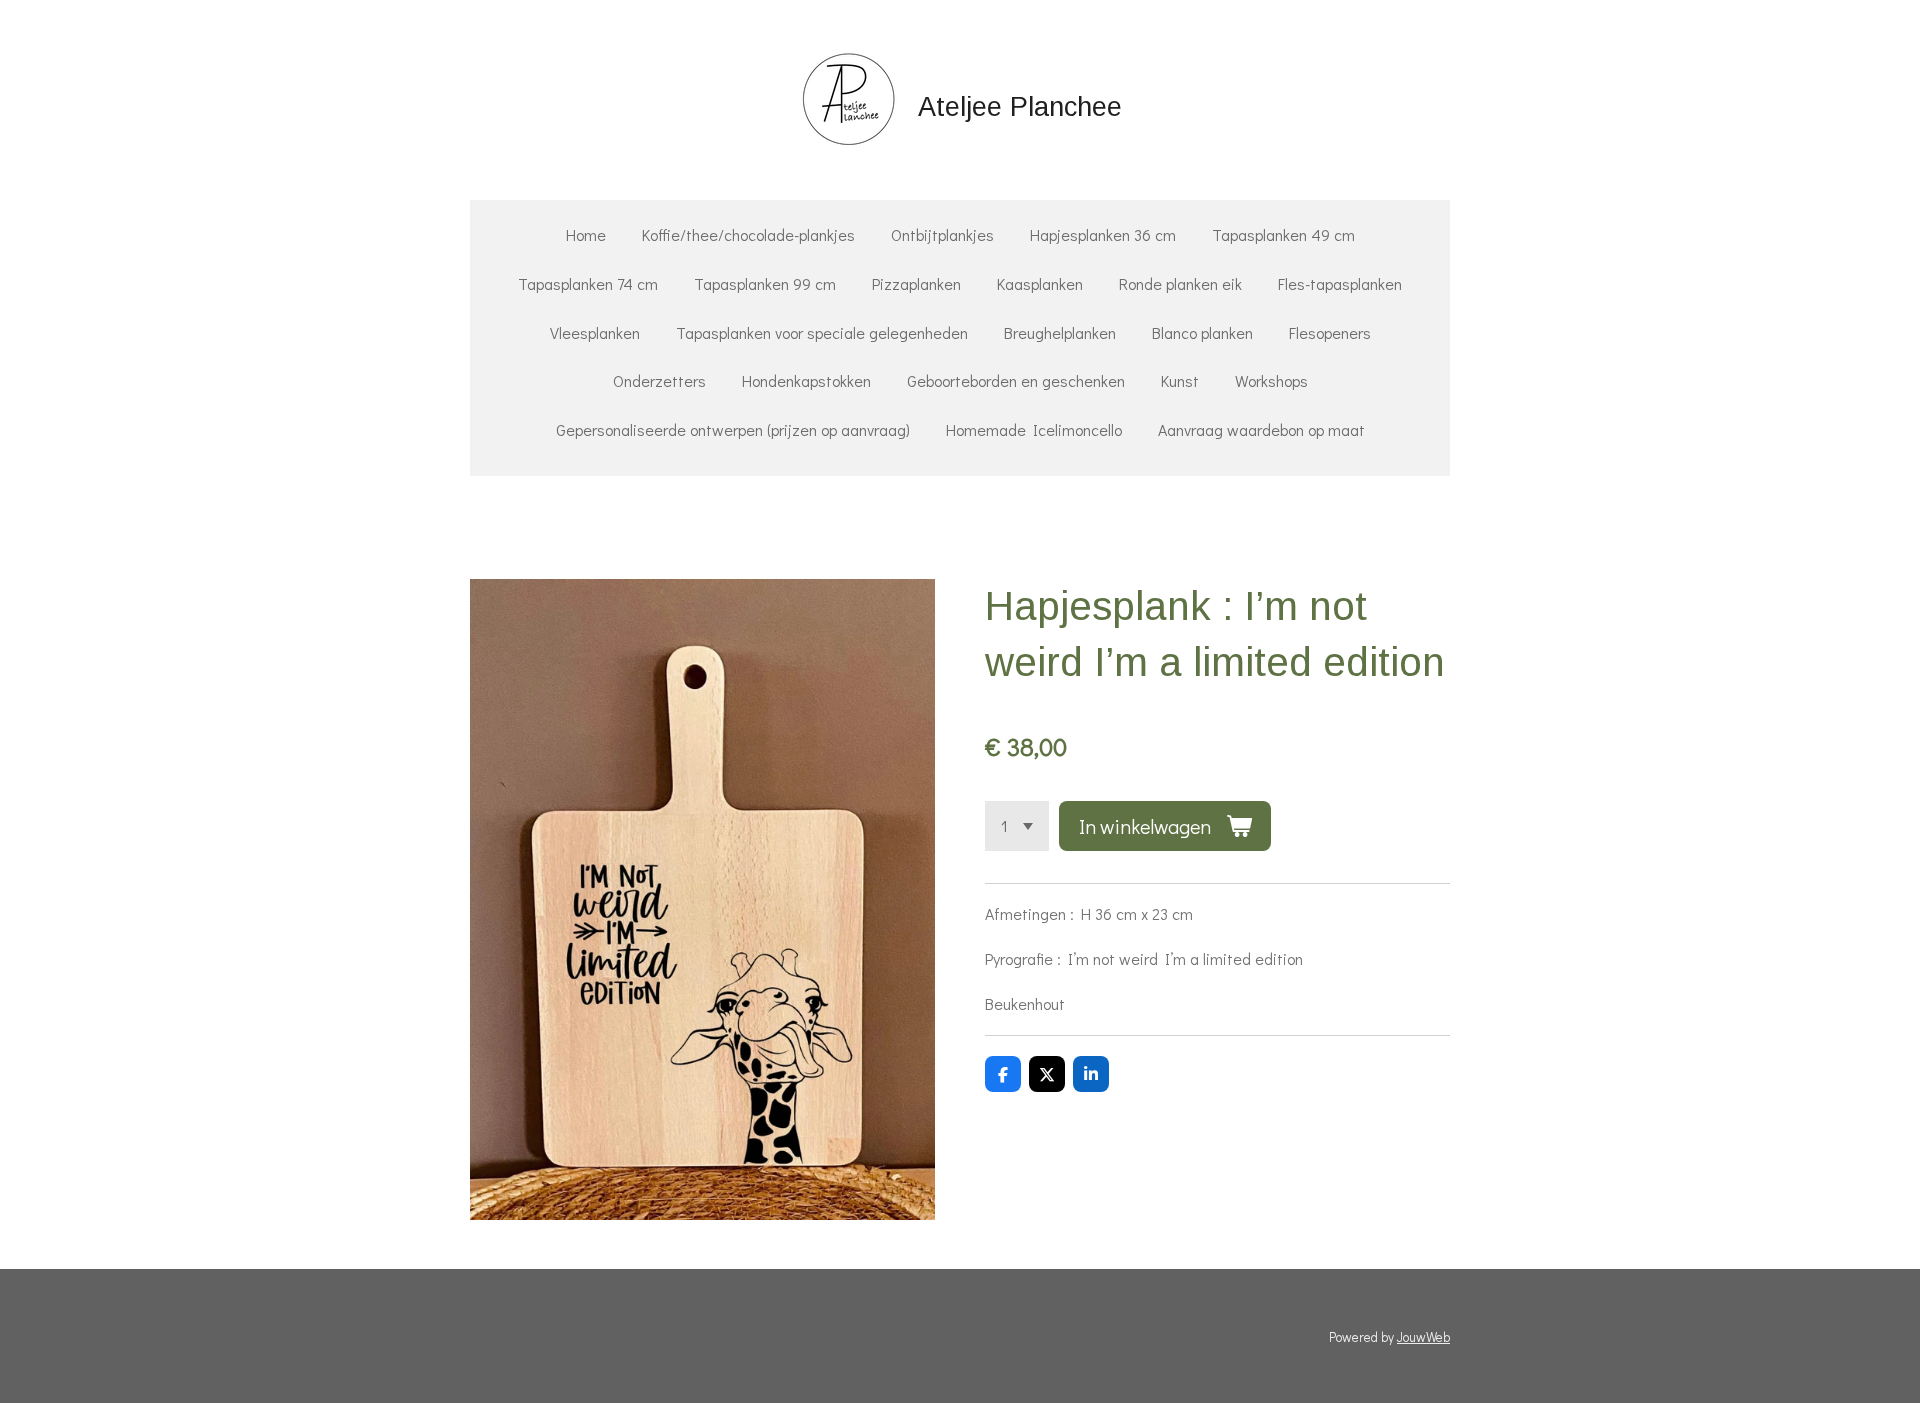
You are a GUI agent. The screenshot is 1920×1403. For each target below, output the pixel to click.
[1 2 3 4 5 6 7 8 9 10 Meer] (1017, 826)
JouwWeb (1423, 1337)
